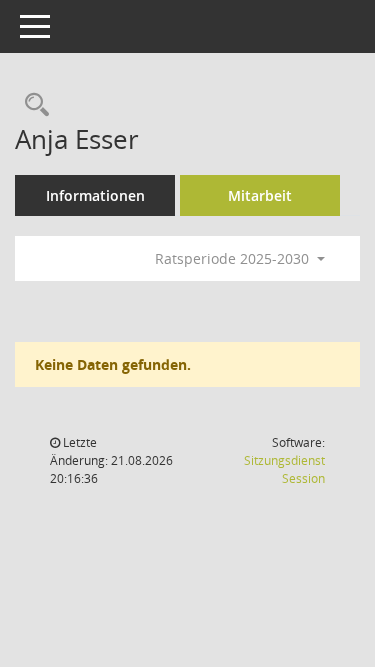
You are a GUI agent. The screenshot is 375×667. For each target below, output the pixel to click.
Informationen (95, 195)
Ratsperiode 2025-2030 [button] (234, 258)
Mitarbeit (260, 195)
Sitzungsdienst (284, 469)
